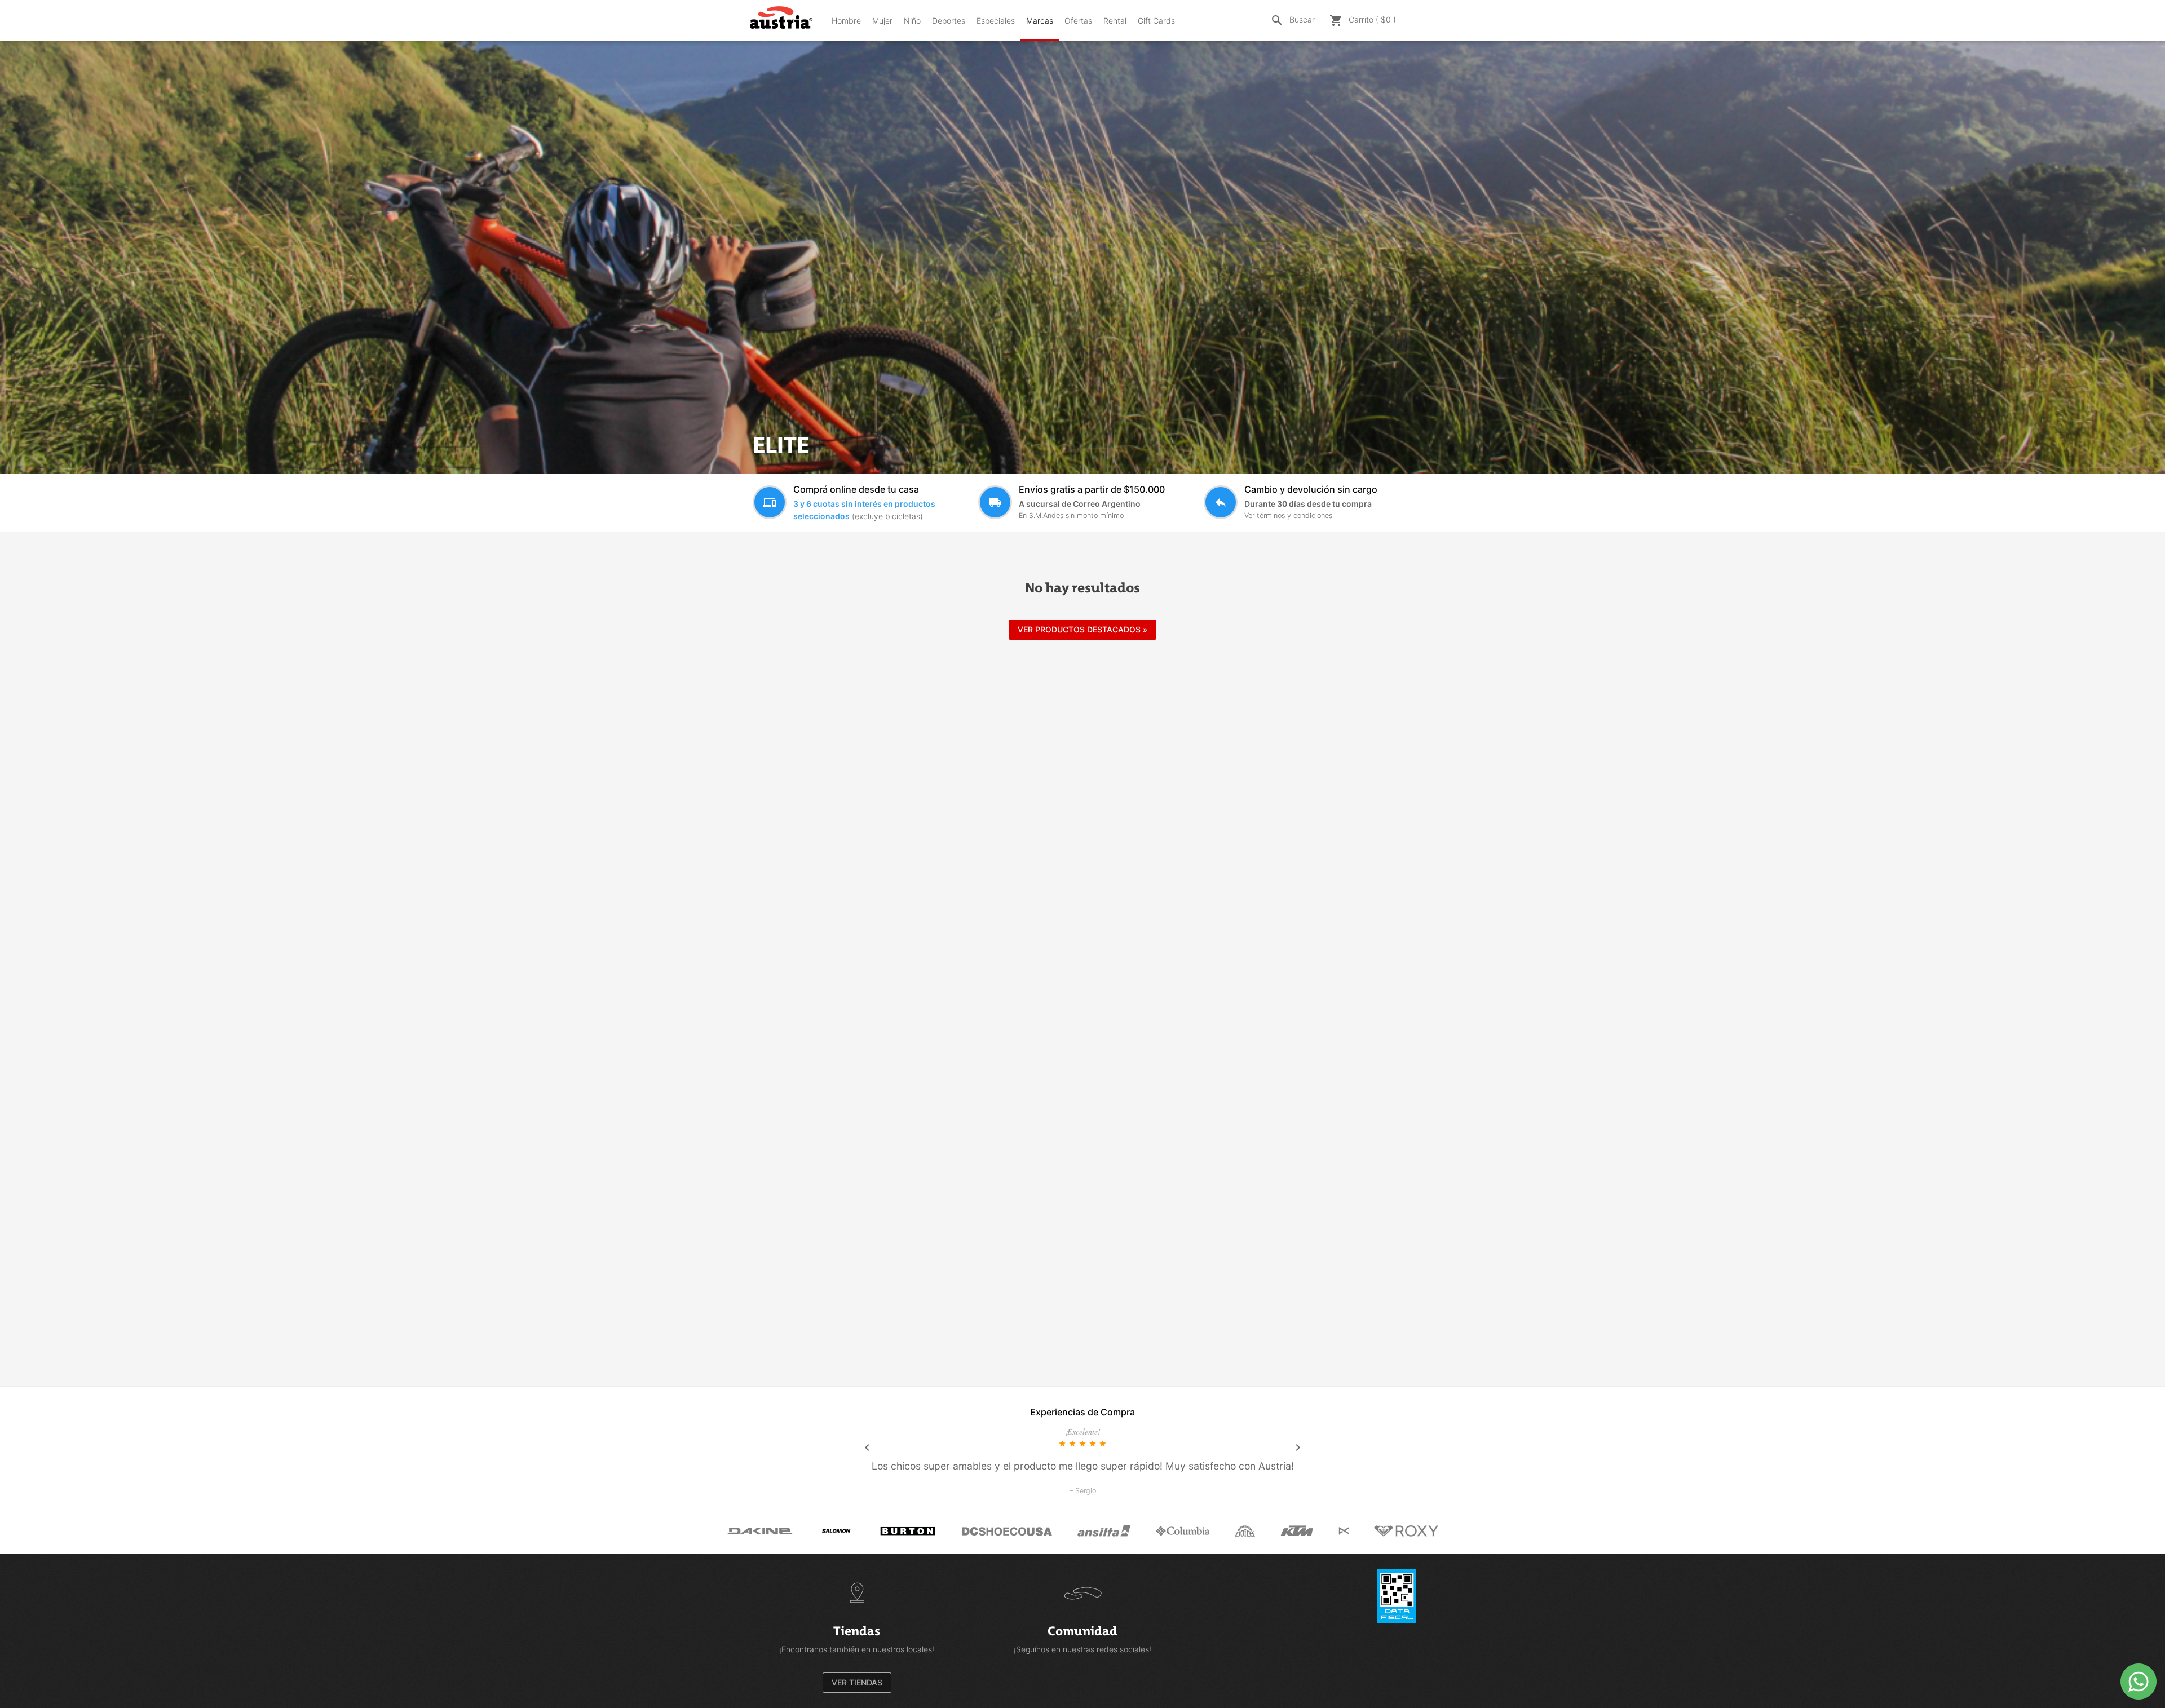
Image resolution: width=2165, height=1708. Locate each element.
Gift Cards (1156, 21)
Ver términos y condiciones (1288, 516)
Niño (912, 21)
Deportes (949, 21)
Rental (1115, 21)
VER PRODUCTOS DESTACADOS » (1082, 629)
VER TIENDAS (857, 1682)
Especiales (996, 21)
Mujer (882, 21)
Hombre (846, 21)
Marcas (1040, 21)
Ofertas (1078, 21)
